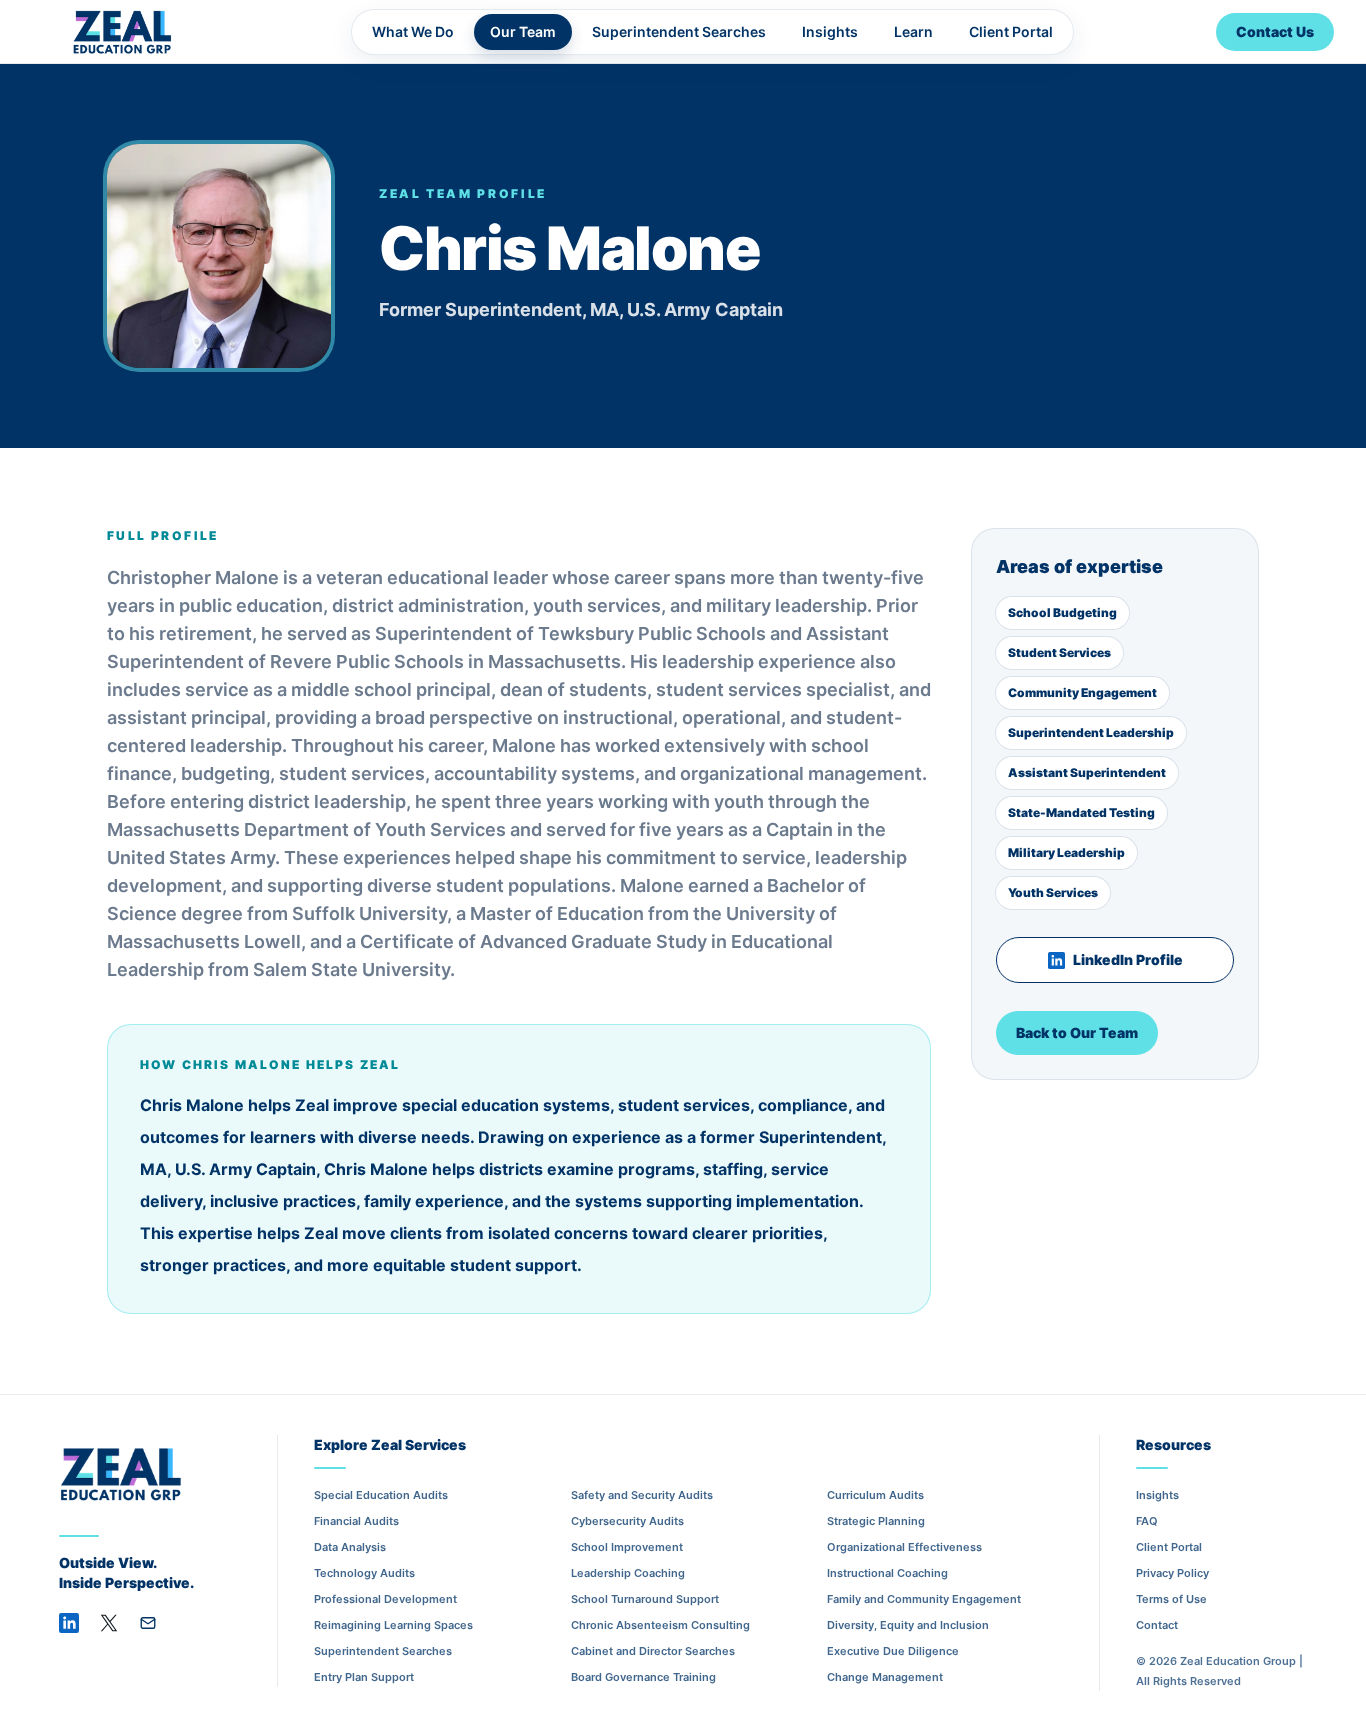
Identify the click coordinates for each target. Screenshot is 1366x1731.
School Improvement (627, 1547)
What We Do (413, 31)
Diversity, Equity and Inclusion (908, 1625)
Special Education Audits (381, 1495)
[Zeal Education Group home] (120, 32)
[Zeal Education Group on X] (109, 1623)
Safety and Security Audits (642, 1495)
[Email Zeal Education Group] (148, 1623)
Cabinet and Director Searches (653, 1651)
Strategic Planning (876, 1521)
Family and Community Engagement (924, 1599)
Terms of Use (1171, 1599)
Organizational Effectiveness (904, 1547)
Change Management (885, 1677)
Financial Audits (356, 1521)
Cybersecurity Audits (627, 1521)
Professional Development (385, 1599)
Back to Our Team (1077, 1032)
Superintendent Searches (679, 31)
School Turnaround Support (645, 1599)
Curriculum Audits (875, 1495)
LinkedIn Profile (1128, 959)
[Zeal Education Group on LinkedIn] (69, 1623)
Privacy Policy (1172, 1573)
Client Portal (1011, 31)
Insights (830, 31)
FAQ (1147, 1521)
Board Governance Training (643, 1677)
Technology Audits (364, 1573)
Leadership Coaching (628, 1573)
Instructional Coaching (887, 1573)
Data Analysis (350, 1547)
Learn (913, 31)
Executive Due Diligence (893, 1651)
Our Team (523, 31)
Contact (1157, 1625)
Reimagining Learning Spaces (393, 1625)
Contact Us (1275, 31)
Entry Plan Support (364, 1677)
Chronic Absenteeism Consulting (660, 1625)
